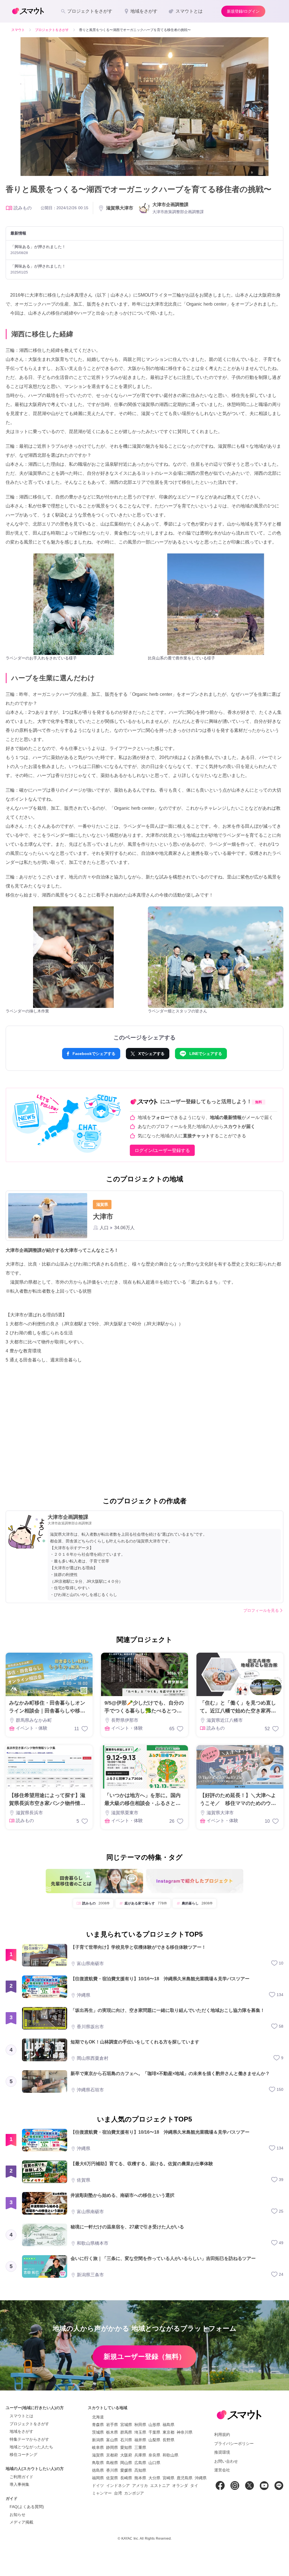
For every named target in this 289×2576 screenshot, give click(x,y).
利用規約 (222, 2434)
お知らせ (17, 2515)
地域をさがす (21, 2431)
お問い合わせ (226, 2461)
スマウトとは (21, 2416)
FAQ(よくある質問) (27, 2507)
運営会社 (222, 2470)
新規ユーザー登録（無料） (144, 2357)
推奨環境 (222, 2452)
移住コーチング (23, 2454)
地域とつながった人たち (31, 2447)
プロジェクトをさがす (29, 2424)
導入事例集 (19, 2484)
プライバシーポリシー (234, 2443)
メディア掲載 (21, 2522)
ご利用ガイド (21, 2477)
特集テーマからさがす (29, 2439)
